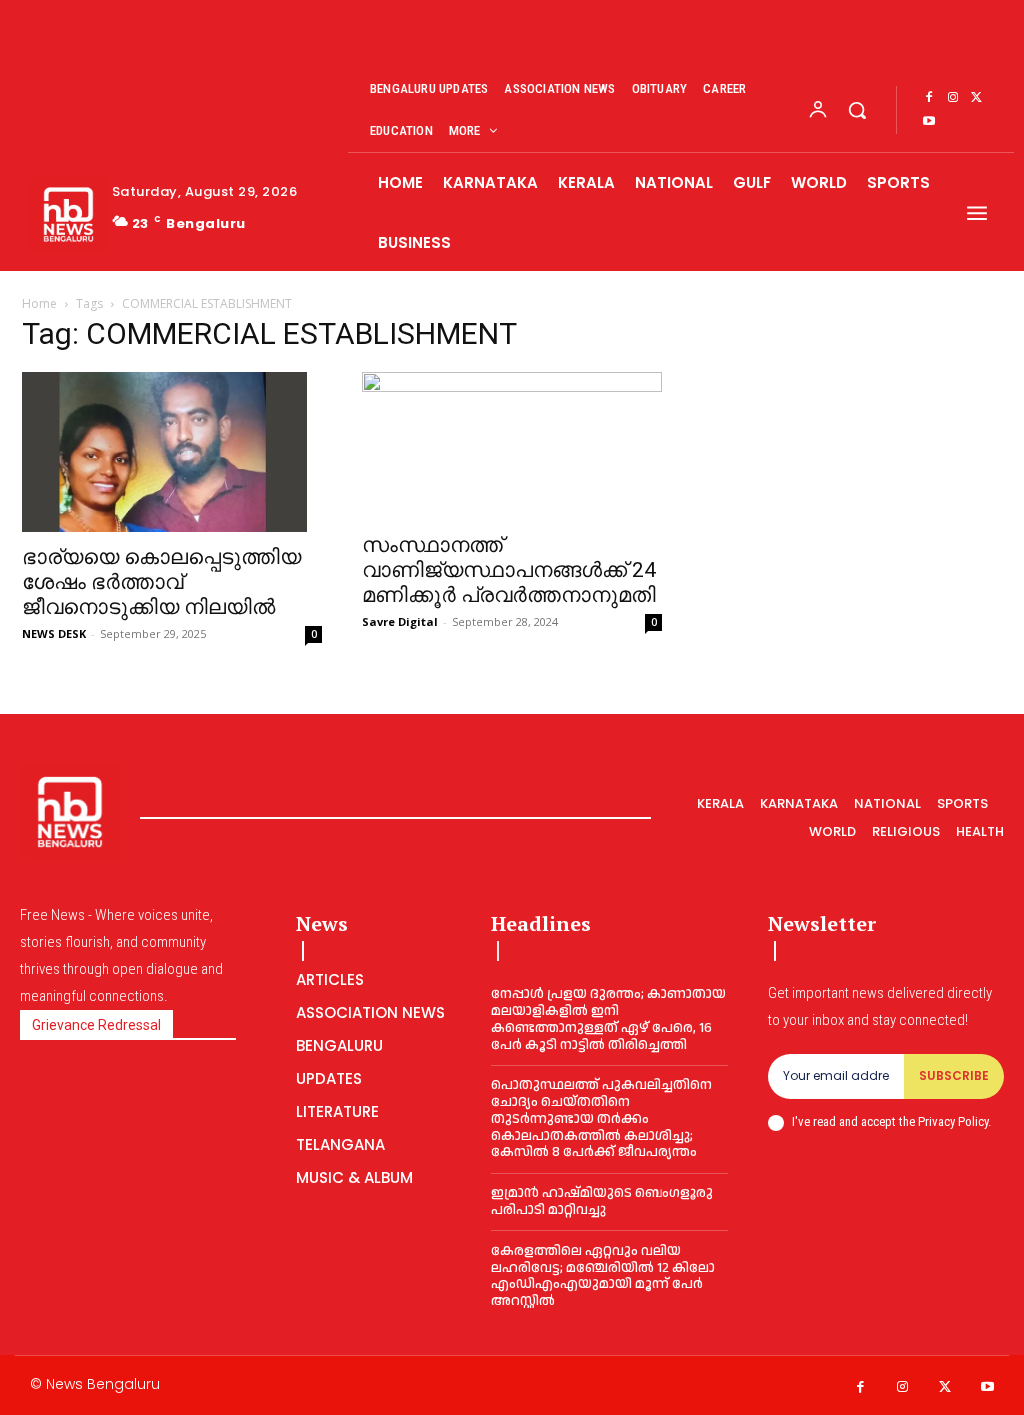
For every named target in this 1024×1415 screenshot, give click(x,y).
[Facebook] (929, 98)
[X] (977, 98)
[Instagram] (953, 98)
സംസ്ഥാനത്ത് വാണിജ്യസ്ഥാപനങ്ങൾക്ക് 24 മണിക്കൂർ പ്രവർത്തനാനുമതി (509, 570)
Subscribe (954, 1075)
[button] (857, 110)
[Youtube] (929, 122)
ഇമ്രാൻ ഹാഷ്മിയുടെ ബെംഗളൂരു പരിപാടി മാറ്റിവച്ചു (602, 1201)
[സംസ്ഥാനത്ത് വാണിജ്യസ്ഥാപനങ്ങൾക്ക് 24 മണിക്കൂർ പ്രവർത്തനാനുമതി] (512, 446)
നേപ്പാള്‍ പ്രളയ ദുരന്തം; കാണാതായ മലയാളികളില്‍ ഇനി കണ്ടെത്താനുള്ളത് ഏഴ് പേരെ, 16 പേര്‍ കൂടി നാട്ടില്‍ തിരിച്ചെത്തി (608, 1019)
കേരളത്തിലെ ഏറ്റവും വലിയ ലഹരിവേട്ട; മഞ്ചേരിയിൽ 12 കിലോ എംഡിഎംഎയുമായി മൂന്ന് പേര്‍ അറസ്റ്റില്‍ (603, 1276)
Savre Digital (400, 621)
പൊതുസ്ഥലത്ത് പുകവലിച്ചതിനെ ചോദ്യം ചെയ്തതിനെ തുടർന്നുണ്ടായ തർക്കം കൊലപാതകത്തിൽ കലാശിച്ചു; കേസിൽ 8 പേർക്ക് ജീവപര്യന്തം (601, 1118)
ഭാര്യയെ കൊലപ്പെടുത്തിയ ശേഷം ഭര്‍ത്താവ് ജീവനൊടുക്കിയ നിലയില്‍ (161, 582)
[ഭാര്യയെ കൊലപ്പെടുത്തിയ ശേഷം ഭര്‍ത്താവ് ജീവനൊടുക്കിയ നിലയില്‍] (172, 452)
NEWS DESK (54, 633)
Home (39, 303)
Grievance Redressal (96, 1025)
